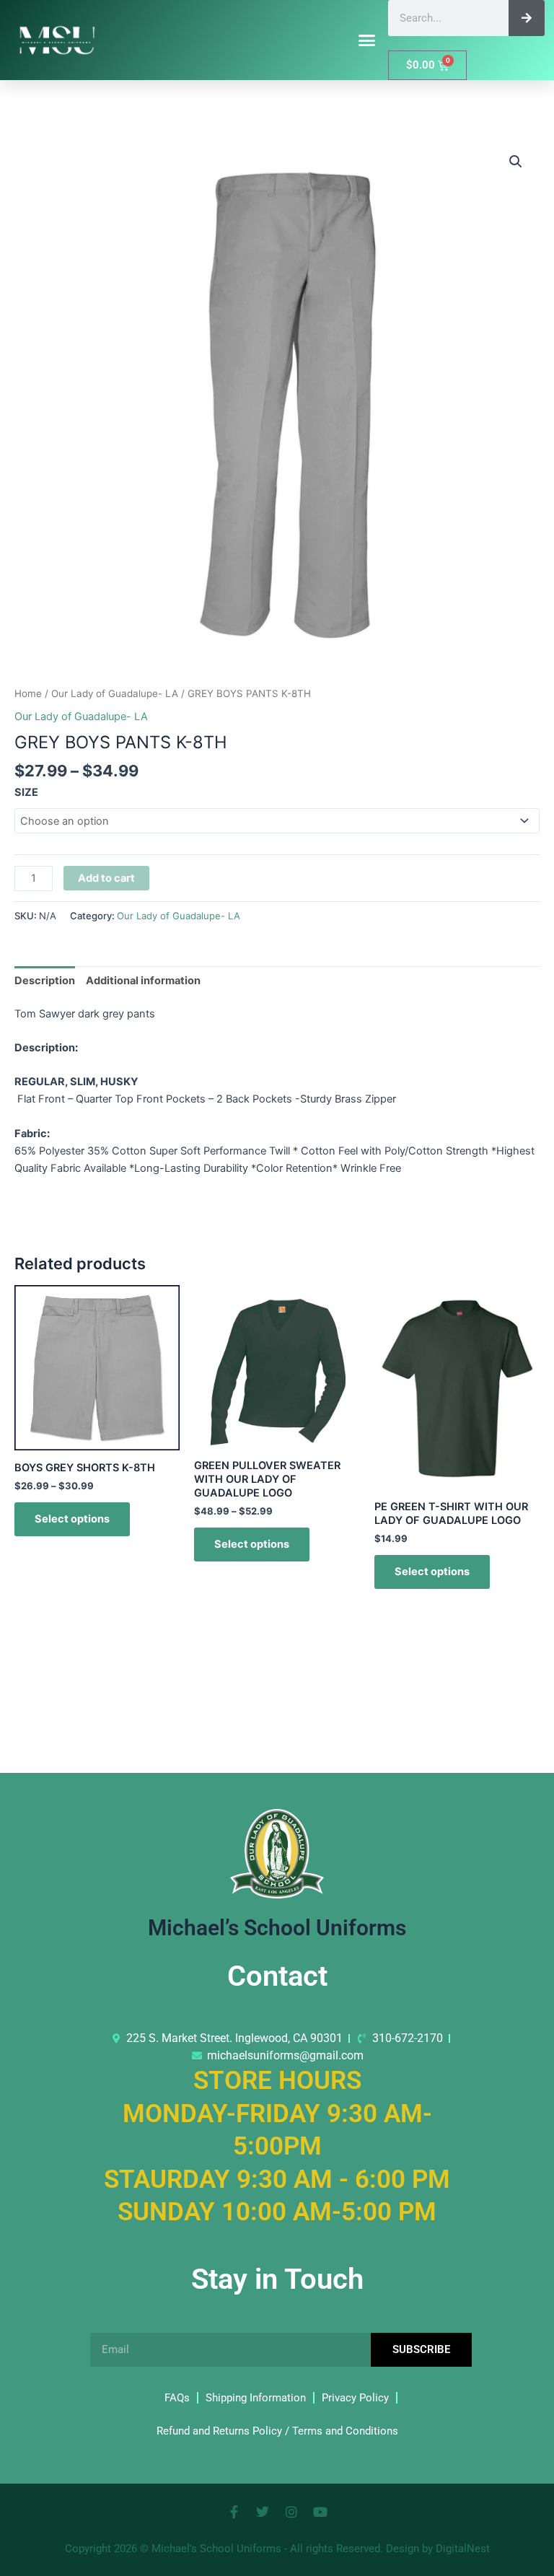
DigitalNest (463, 2549)
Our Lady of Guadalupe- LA (115, 693)
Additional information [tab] (143, 981)
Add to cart (106, 878)
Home (28, 693)
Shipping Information (256, 2398)
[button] (367, 40)
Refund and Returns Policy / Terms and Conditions (277, 2431)
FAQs (177, 2398)
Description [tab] (45, 981)
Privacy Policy (355, 2398)
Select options (72, 1519)
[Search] (527, 18)
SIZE (26, 792)
